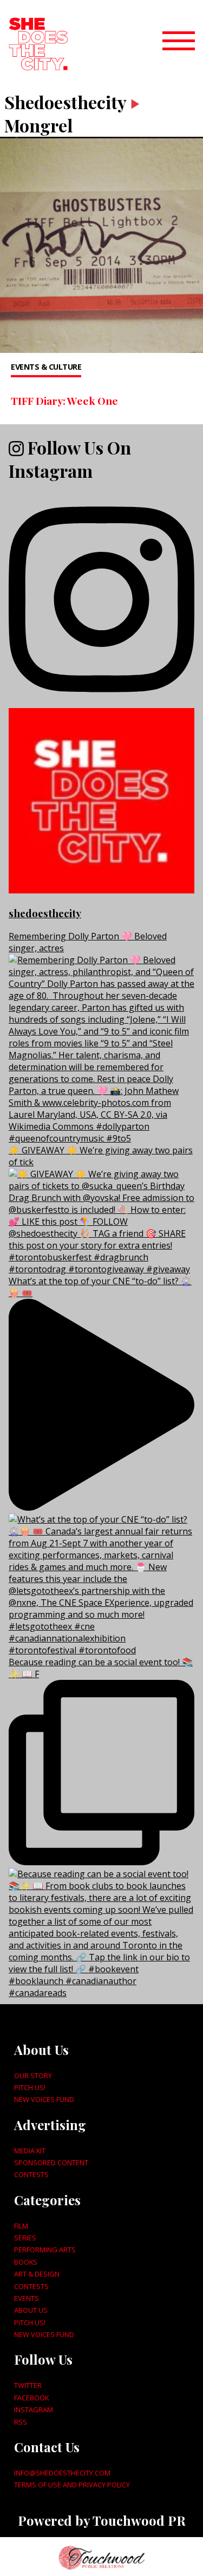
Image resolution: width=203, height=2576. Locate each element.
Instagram (34, 2410)
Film (21, 2226)
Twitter (28, 2385)
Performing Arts (45, 2250)
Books (26, 2262)
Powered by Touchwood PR (102, 2520)
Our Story (33, 2076)
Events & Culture (46, 367)
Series (25, 2238)
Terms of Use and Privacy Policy (72, 2485)
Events (27, 2298)
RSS (21, 2422)
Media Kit (30, 2151)
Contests (31, 2174)
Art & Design (37, 2274)
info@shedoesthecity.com (62, 2473)
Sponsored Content (51, 2163)
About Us (31, 2310)
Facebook (31, 2398)
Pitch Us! (30, 2087)
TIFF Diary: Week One (64, 401)
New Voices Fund (44, 2099)
